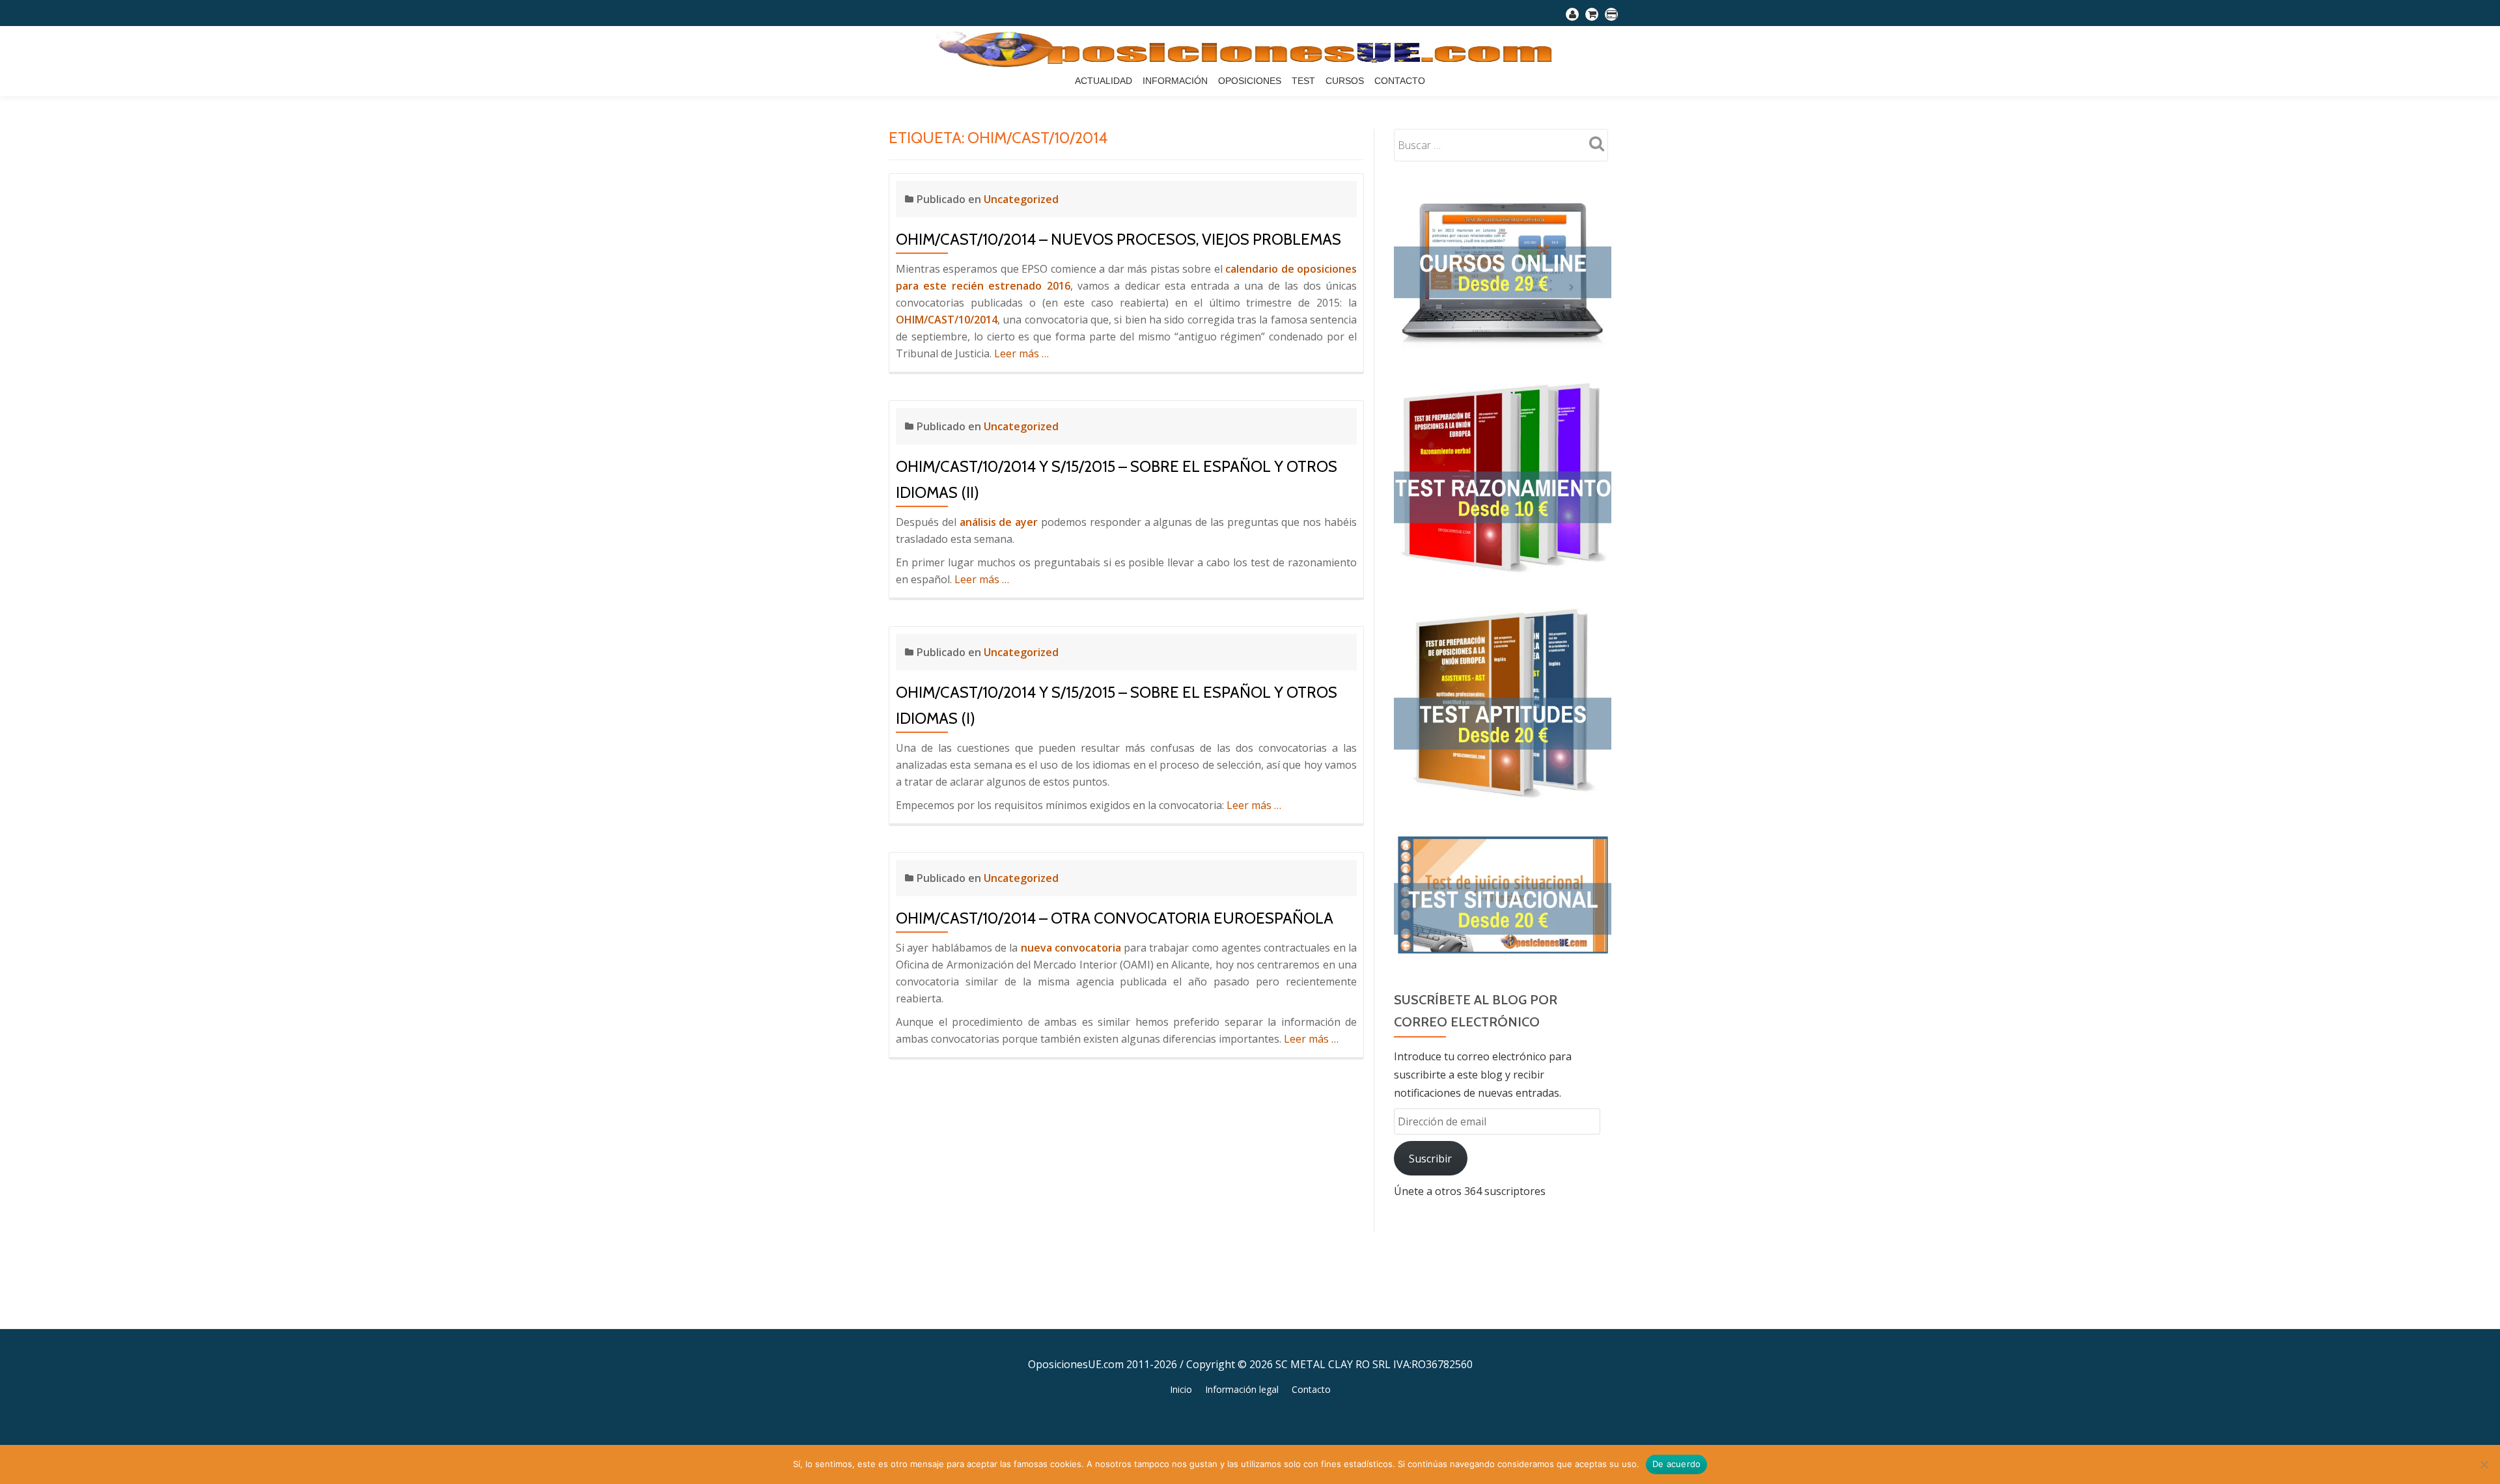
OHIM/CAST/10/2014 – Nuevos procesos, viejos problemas (1118, 239)
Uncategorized (1021, 199)
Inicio (1181, 1389)
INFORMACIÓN (1175, 81)
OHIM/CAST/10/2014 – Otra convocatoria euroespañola (1115, 918)
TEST (1303, 81)
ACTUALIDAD (1104, 81)
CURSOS (1345, 81)
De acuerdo (1677, 1464)
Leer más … (1021, 353)
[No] (2484, 1464)
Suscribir (1430, 1159)
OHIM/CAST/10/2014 (947, 320)
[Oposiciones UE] (1250, 49)
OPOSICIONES (1250, 81)
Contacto (1400, 81)
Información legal (1242, 1389)
